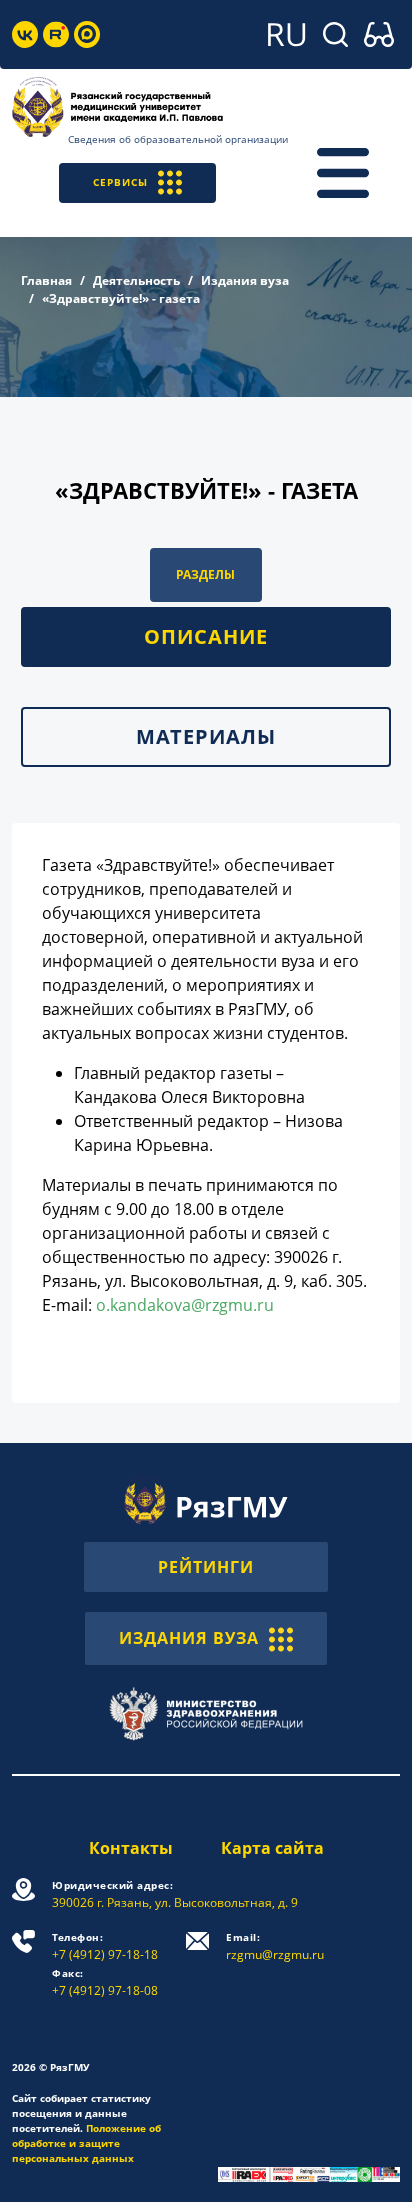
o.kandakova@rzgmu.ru (185, 1305)
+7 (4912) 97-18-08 (105, 1982)
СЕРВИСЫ (120, 182)
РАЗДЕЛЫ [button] (205, 574)
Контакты (131, 1848)
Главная (46, 280)
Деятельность (136, 280)
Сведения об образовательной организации (178, 139)
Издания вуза (245, 280)
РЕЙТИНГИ (206, 1567)
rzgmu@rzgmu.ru (275, 1946)
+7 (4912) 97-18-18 (105, 1946)
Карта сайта (272, 1848)
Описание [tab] (206, 636)
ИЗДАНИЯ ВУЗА (189, 1638)
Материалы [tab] (206, 736)
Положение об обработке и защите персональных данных (86, 2143)
